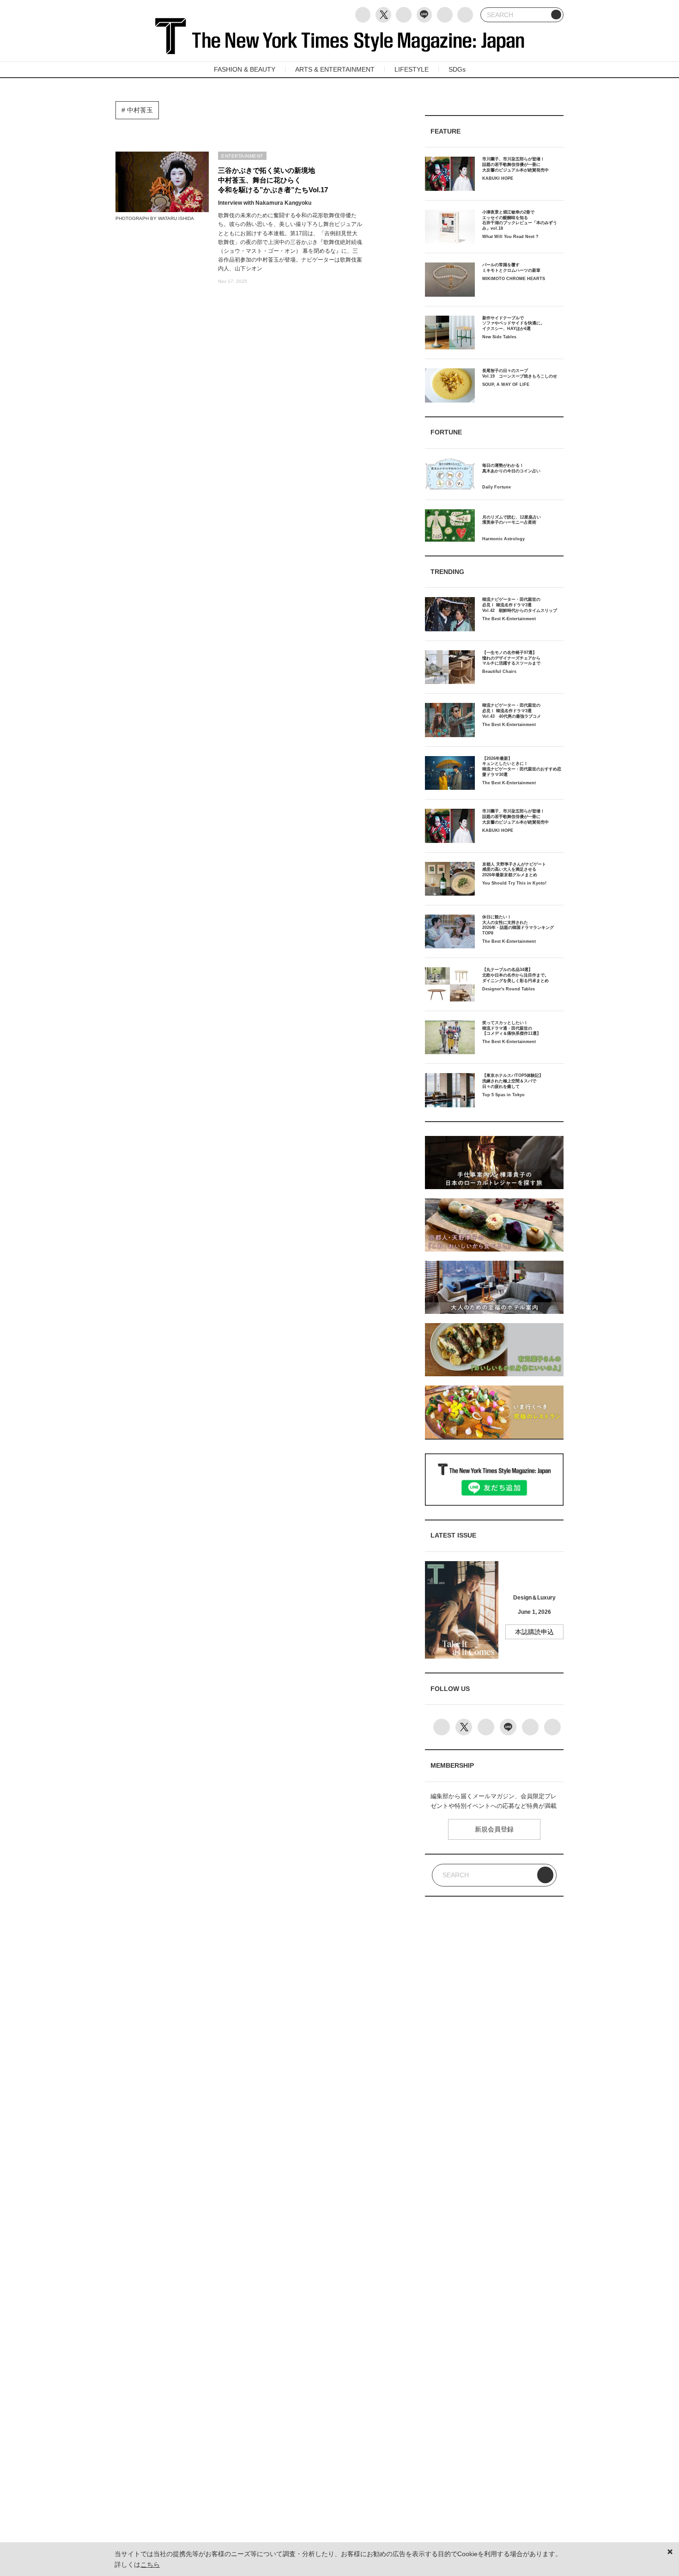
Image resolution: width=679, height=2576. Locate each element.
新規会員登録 (494, 1829)
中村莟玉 (139, 110)
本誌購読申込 (534, 1632)
